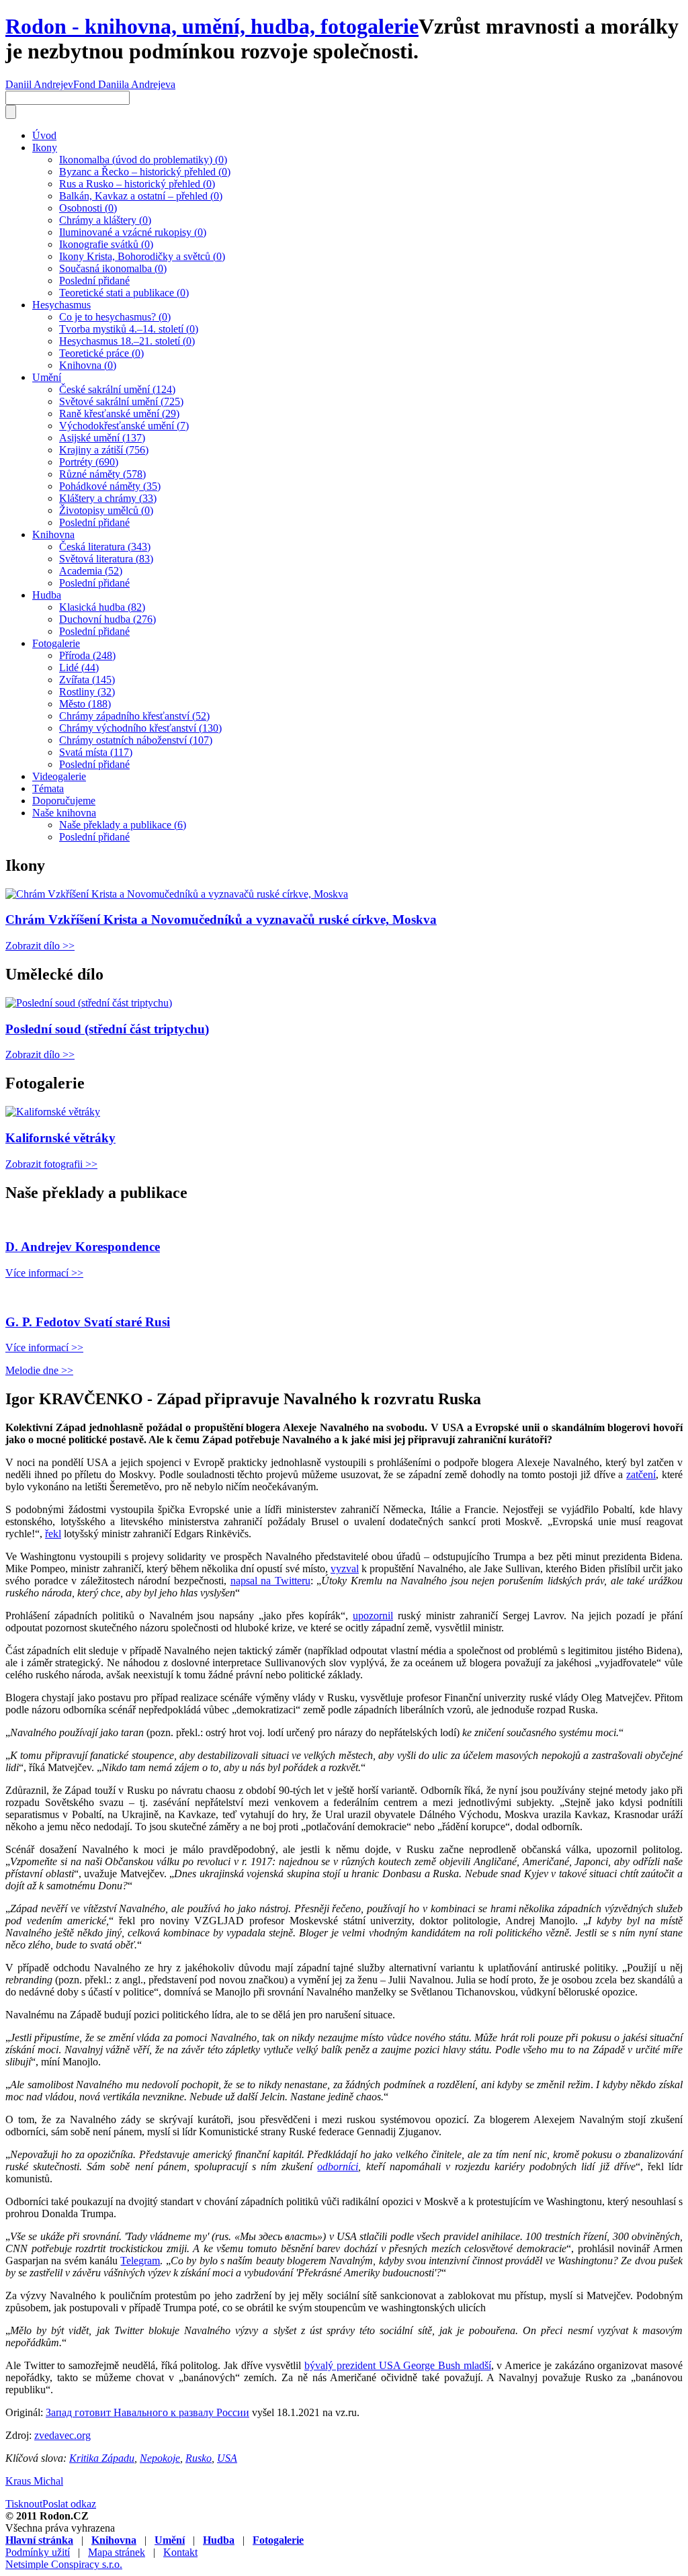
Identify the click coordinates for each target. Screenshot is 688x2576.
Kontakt (180, 2552)
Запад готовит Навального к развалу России (147, 2412)
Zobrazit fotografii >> (51, 1164)
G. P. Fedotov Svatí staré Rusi (88, 1322)
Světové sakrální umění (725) (121, 401)
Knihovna (53, 534)
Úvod (44, 135)
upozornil (373, 1616)
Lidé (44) (79, 668)
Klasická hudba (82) (102, 607)
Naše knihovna (64, 813)
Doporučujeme (64, 801)
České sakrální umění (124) (117, 389)
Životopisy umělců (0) (106, 510)
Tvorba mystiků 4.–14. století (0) (129, 329)
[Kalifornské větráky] (53, 1112)
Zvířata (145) (87, 680)
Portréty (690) (89, 462)
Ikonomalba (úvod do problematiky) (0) (143, 160)
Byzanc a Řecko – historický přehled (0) (145, 172)
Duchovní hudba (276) (107, 619)
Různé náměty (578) (102, 474)
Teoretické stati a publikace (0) (124, 293)
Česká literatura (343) (105, 547)
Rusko (199, 2458)
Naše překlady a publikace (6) (123, 825)
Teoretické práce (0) (101, 353)
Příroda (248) (87, 655)
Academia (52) (91, 571)
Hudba (47, 595)
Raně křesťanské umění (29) (119, 414)
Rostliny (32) (87, 692)
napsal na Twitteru (270, 1581)
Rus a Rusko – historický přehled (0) (137, 184)
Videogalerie (59, 776)
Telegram (140, 2261)
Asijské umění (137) (102, 438)
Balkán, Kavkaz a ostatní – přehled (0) (141, 196)
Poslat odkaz (69, 2504)
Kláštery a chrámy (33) (108, 498)
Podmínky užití (38, 2552)
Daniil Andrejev (39, 84)
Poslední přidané (94, 281)
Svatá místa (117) (96, 752)
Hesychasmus (61, 305)
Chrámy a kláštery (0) (105, 220)
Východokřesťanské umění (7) (124, 426)
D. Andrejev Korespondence (83, 1247)
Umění (47, 377)
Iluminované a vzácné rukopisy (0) (133, 232)
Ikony (45, 147)
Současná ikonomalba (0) (113, 268)
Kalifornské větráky (60, 1138)
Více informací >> (44, 1273)
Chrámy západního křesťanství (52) (134, 716)
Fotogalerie (56, 643)
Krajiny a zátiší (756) (104, 450)
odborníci (338, 2166)
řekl (53, 1534)
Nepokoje (160, 2458)
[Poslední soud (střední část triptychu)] (89, 1003)
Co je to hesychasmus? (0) (115, 317)
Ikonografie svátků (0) (106, 244)
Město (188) (85, 704)
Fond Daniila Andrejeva (124, 84)
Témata (48, 788)
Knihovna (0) (88, 365)
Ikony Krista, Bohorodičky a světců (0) (142, 256)
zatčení (641, 1474)
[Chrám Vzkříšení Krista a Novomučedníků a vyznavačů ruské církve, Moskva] (177, 894)
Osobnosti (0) (88, 208)
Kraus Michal (34, 2481)
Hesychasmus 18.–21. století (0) (127, 341)
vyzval (345, 1569)
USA (227, 2458)
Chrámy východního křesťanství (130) (140, 728)
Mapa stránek (117, 2552)
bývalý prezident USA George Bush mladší (398, 2365)
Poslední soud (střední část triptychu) (107, 1029)
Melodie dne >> (39, 1370)
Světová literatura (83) (106, 559)
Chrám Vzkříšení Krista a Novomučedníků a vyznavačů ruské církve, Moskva (221, 919)
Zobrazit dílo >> (40, 946)
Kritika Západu (102, 2458)
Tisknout (24, 2504)
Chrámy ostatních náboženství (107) (136, 740)
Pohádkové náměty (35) (110, 486)
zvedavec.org (62, 2435)
